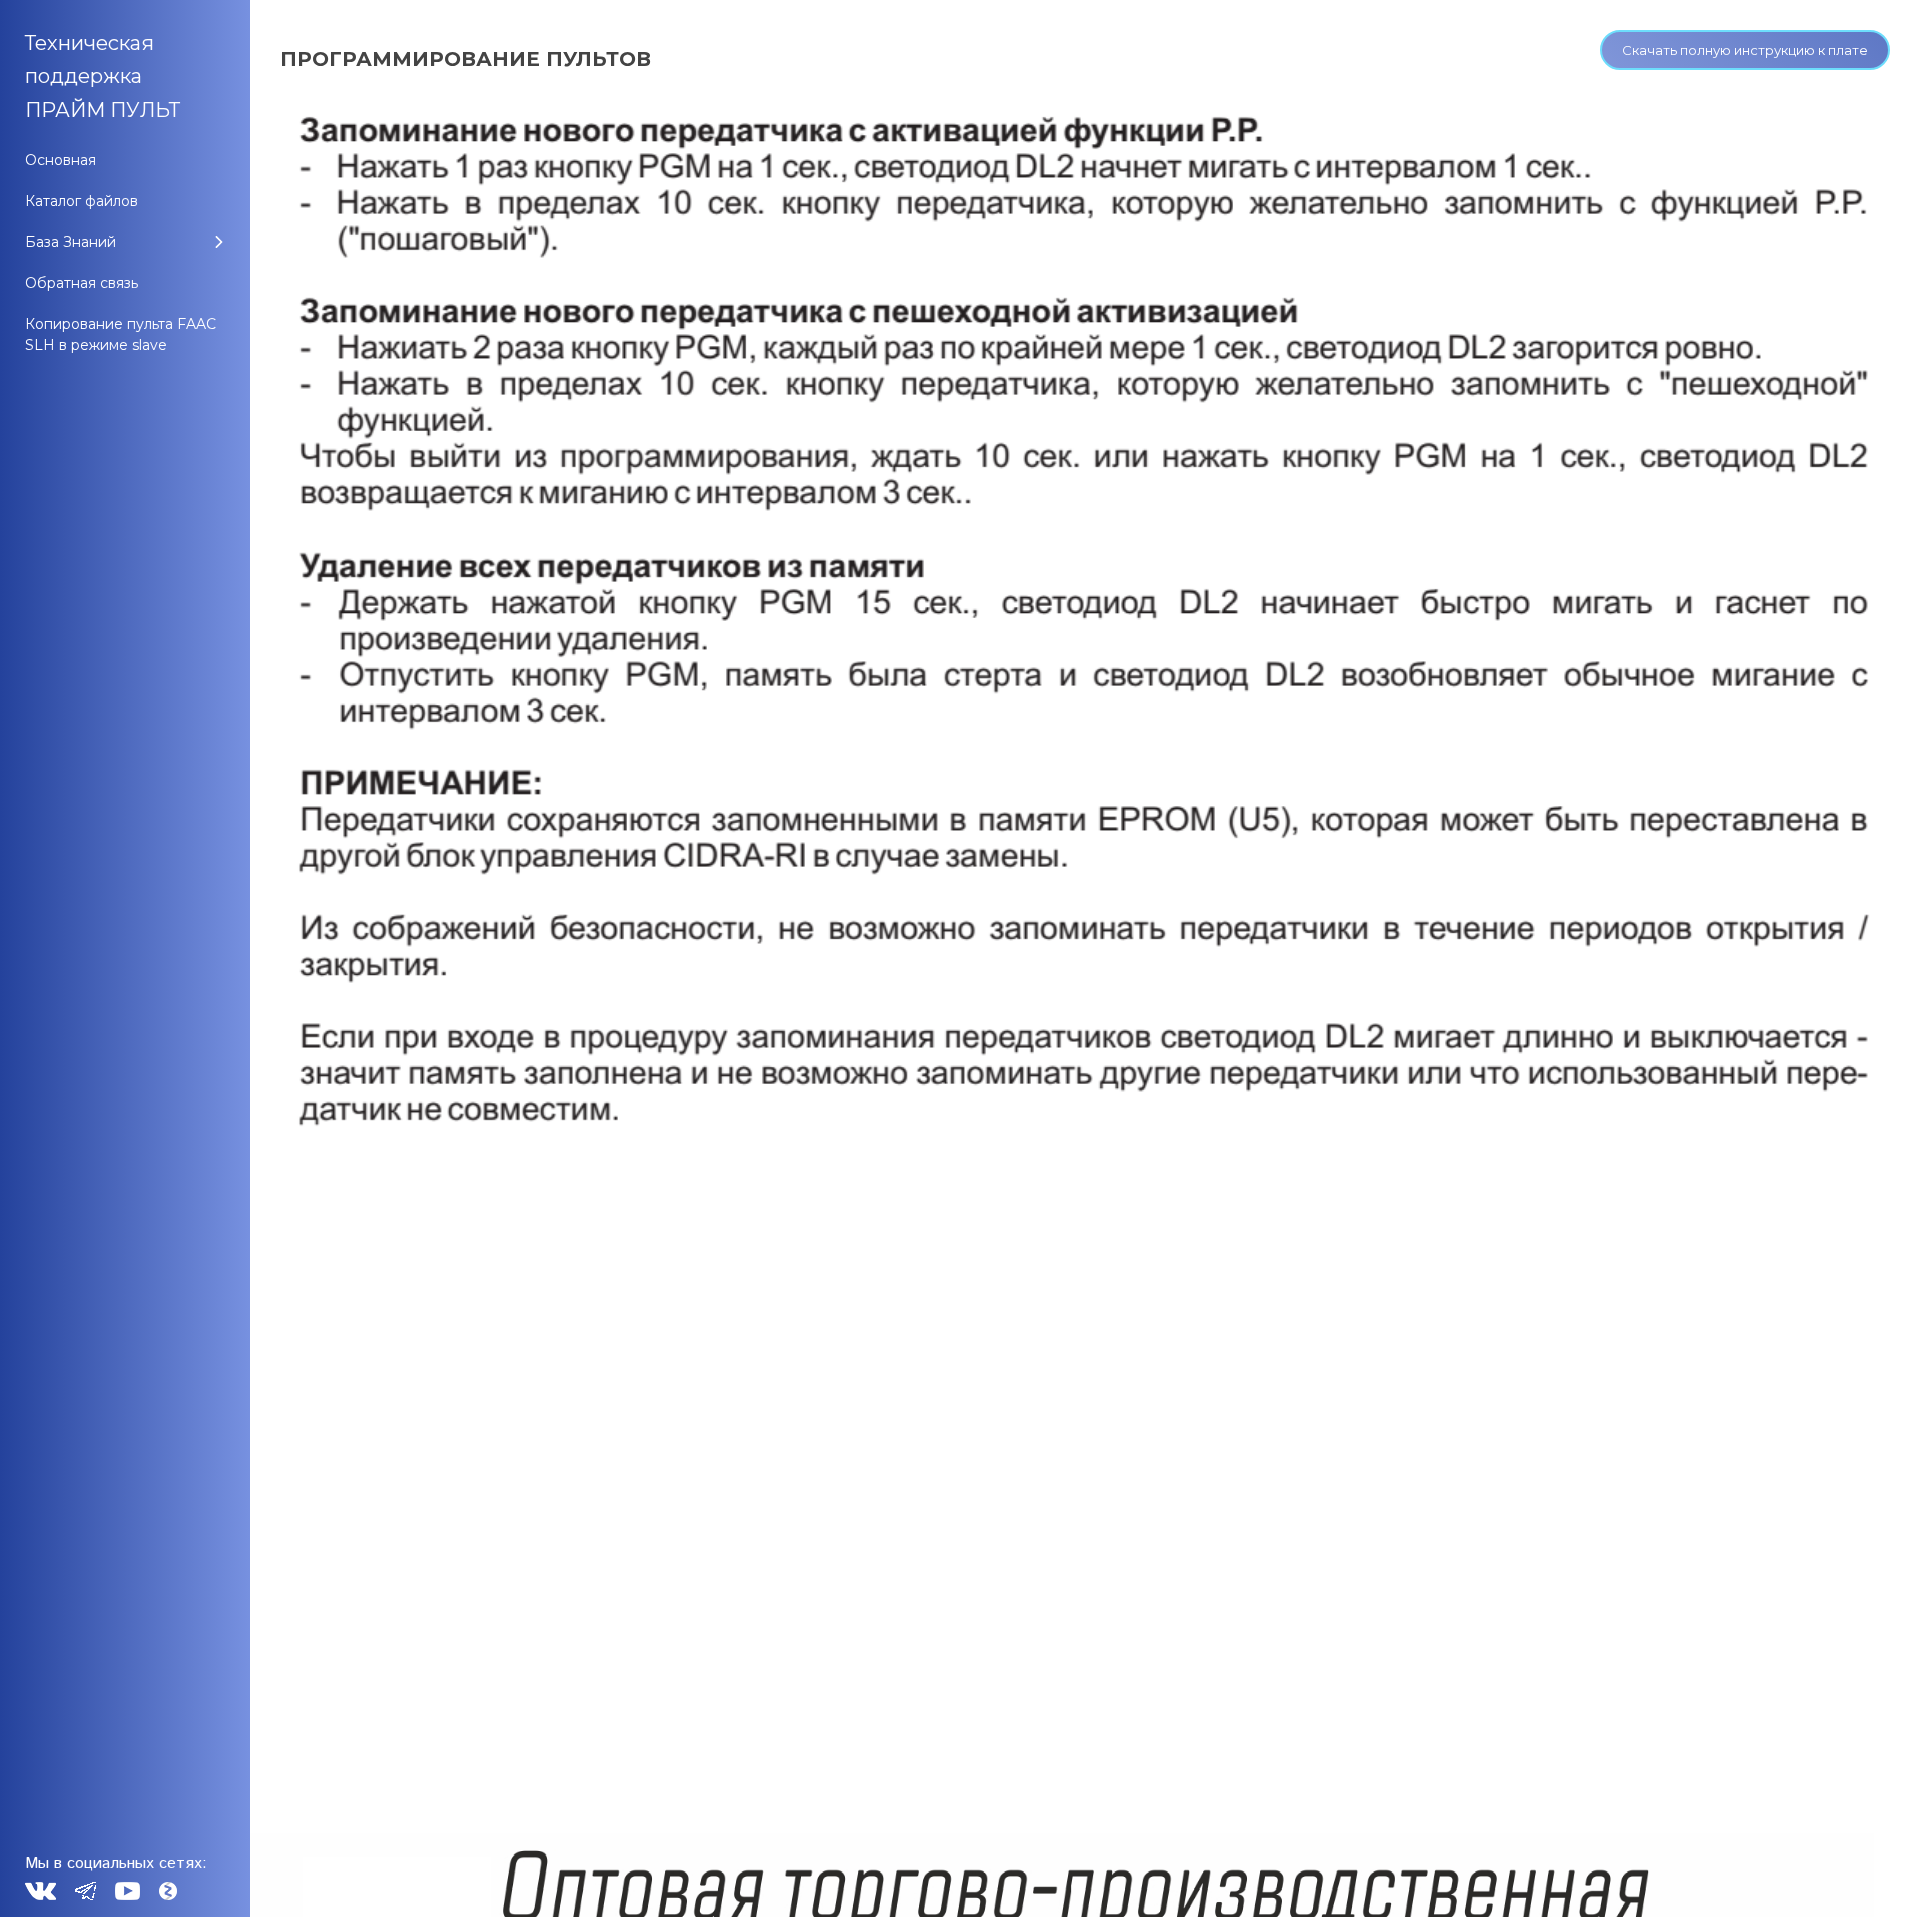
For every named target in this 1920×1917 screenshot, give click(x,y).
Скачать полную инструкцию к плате (1745, 50)
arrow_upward (1875, 1872)
